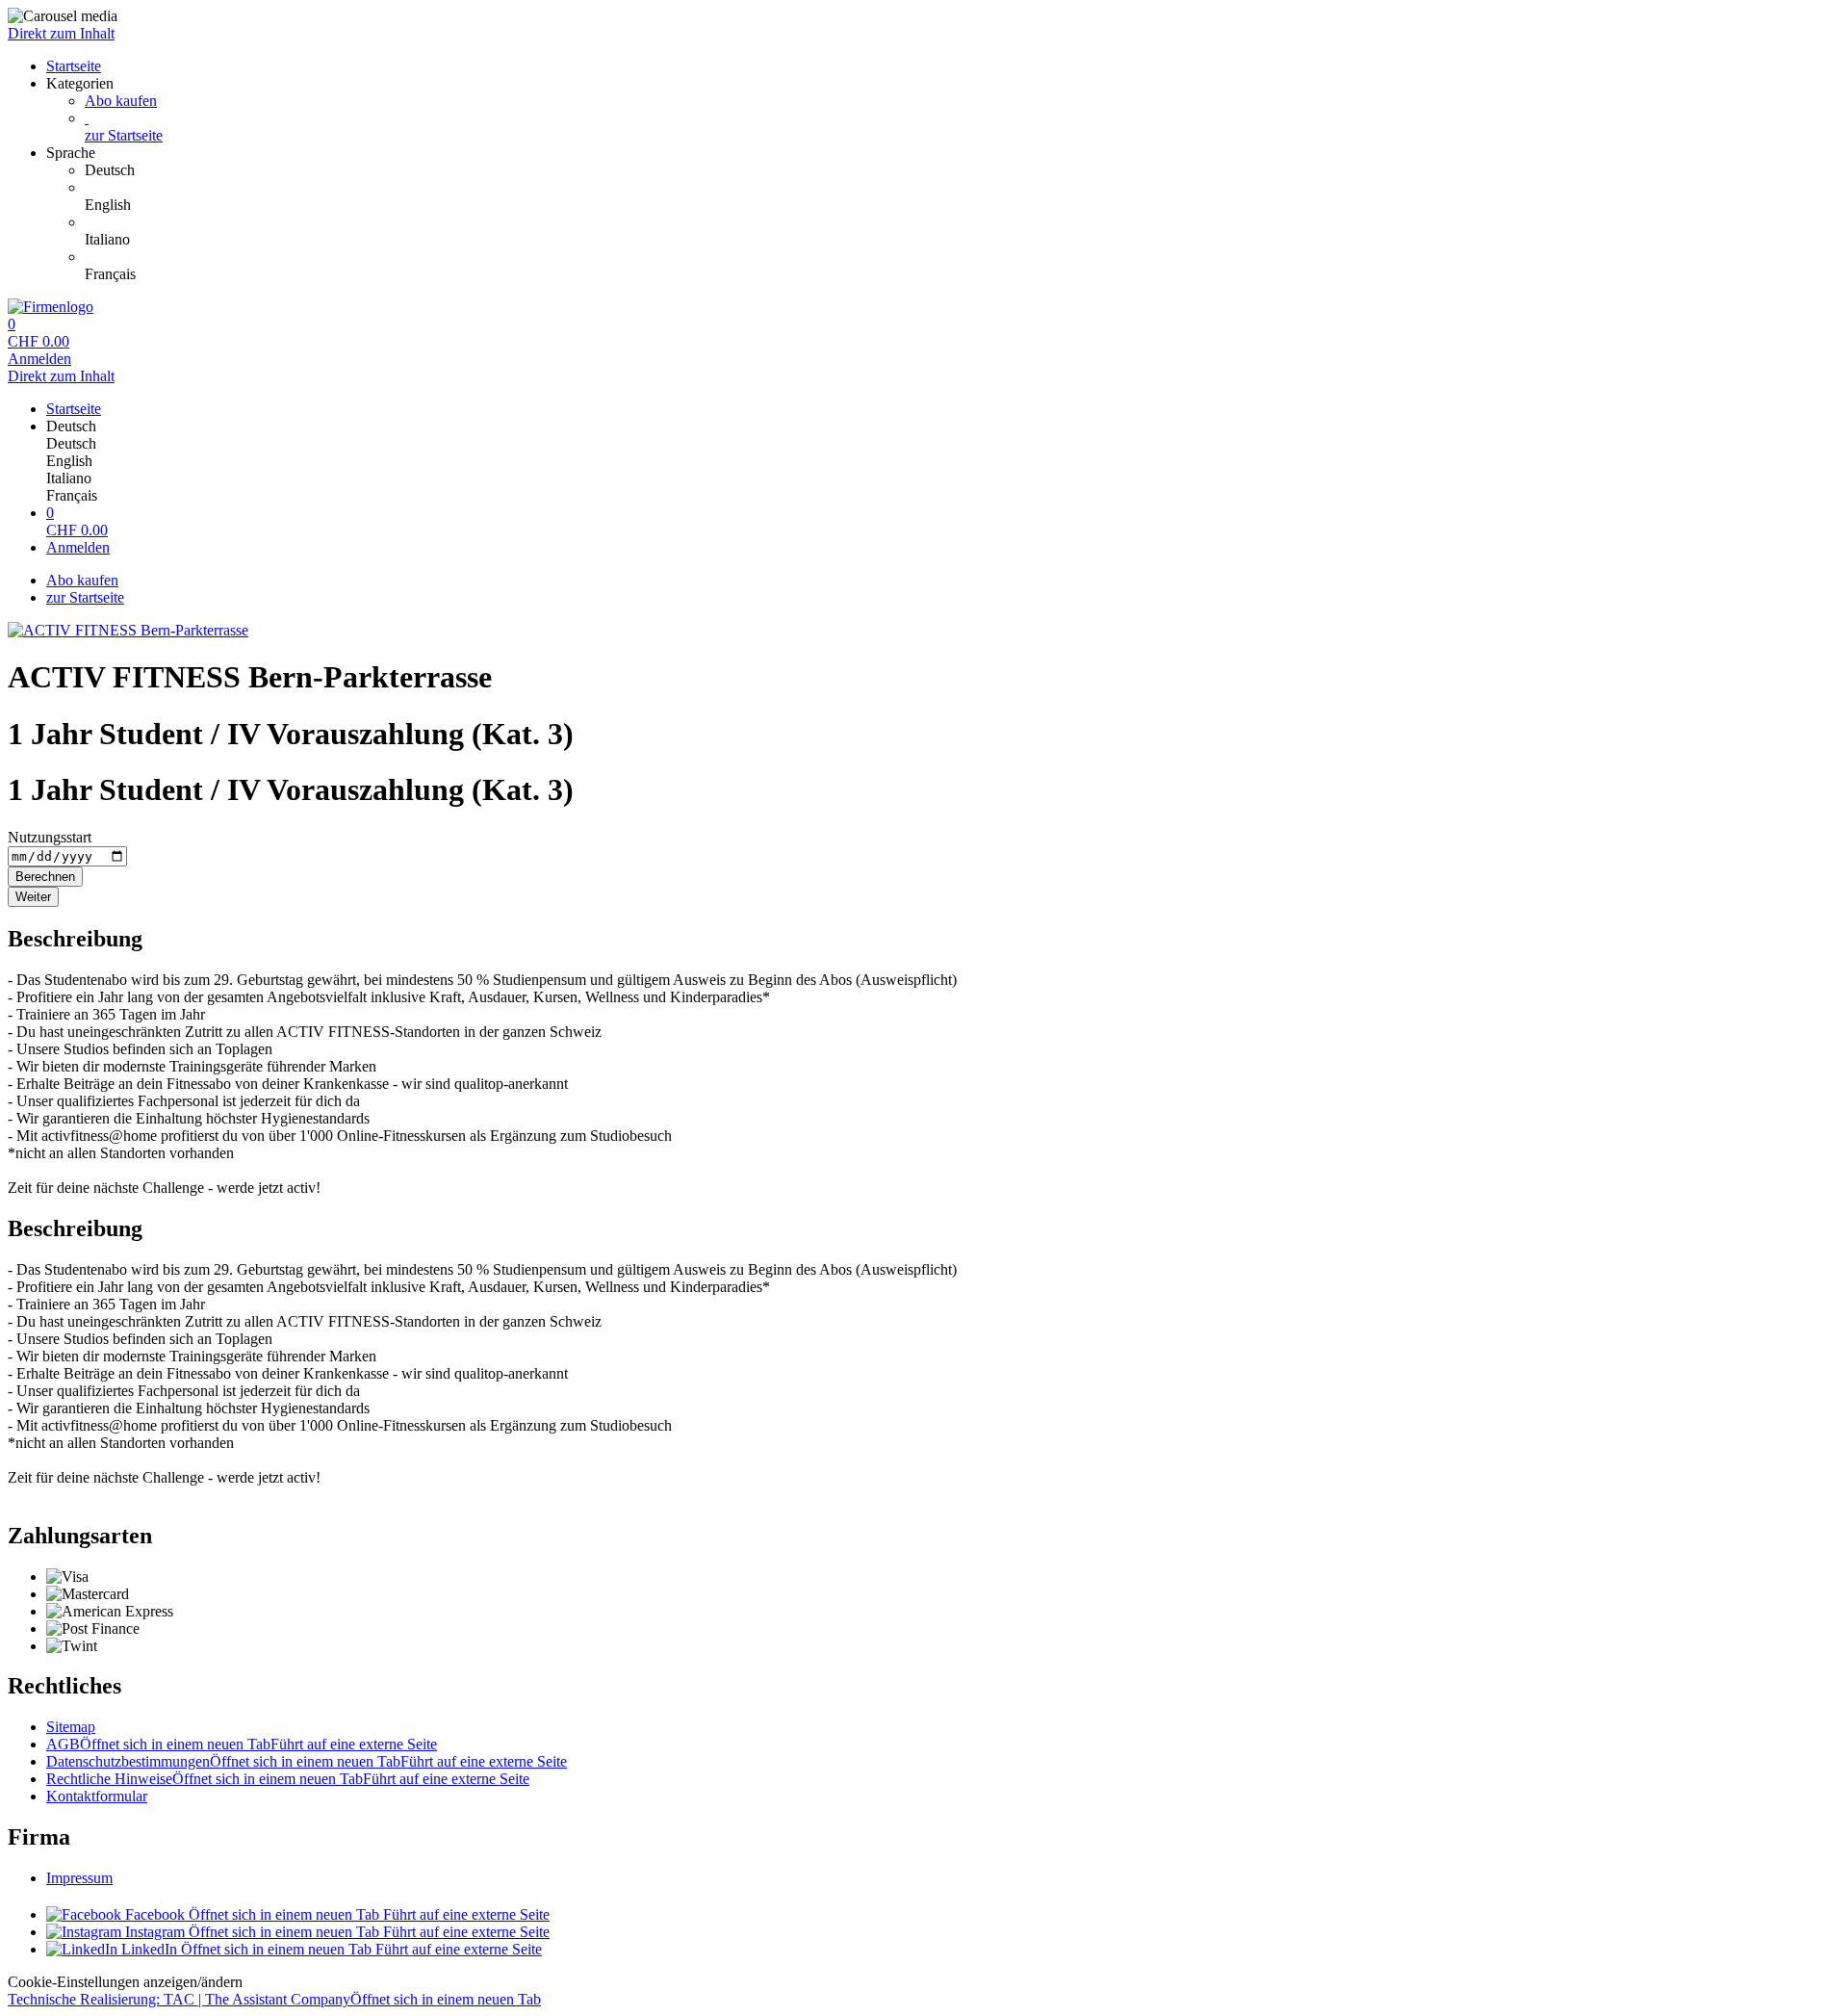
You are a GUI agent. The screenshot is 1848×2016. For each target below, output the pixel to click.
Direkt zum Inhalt (61, 33)
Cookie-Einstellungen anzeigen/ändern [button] (125, 1982)
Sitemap (71, 1727)
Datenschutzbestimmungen (307, 1761)
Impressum (79, 1878)
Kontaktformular (97, 1796)
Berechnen (45, 877)
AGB (242, 1744)
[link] (962, 170)
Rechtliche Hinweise (288, 1779)
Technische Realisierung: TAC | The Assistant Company (274, 1999)
